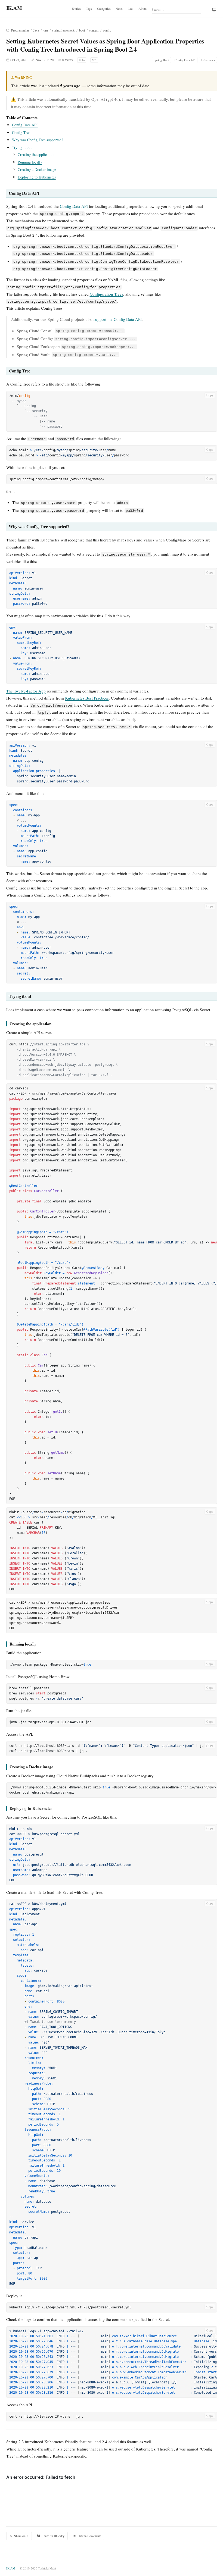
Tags (89, 8)
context (94, 30)
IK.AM (11, 2568)
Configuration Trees (106, 294)
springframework (63, 30)
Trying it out (22, 147)
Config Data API (185, 60)
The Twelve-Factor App (26, 691)
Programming (20, 30)
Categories (104, 8)
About (143, 8)
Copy (210, 395)
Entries (76, 8)
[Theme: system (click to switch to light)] (214, 10)
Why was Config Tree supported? (38, 140)
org (46, 30)
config (107, 30)
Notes (119, 8)
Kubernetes (208, 60)
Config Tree (21, 132)
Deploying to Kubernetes (37, 177)
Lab (131, 8)
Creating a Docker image (37, 169)
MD (94, 60)
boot (82, 30)
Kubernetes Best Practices (87, 698)
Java (36, 30)
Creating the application (36, 154)
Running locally (30, 162)
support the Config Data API (118, 319)
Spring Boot (161, 60)
